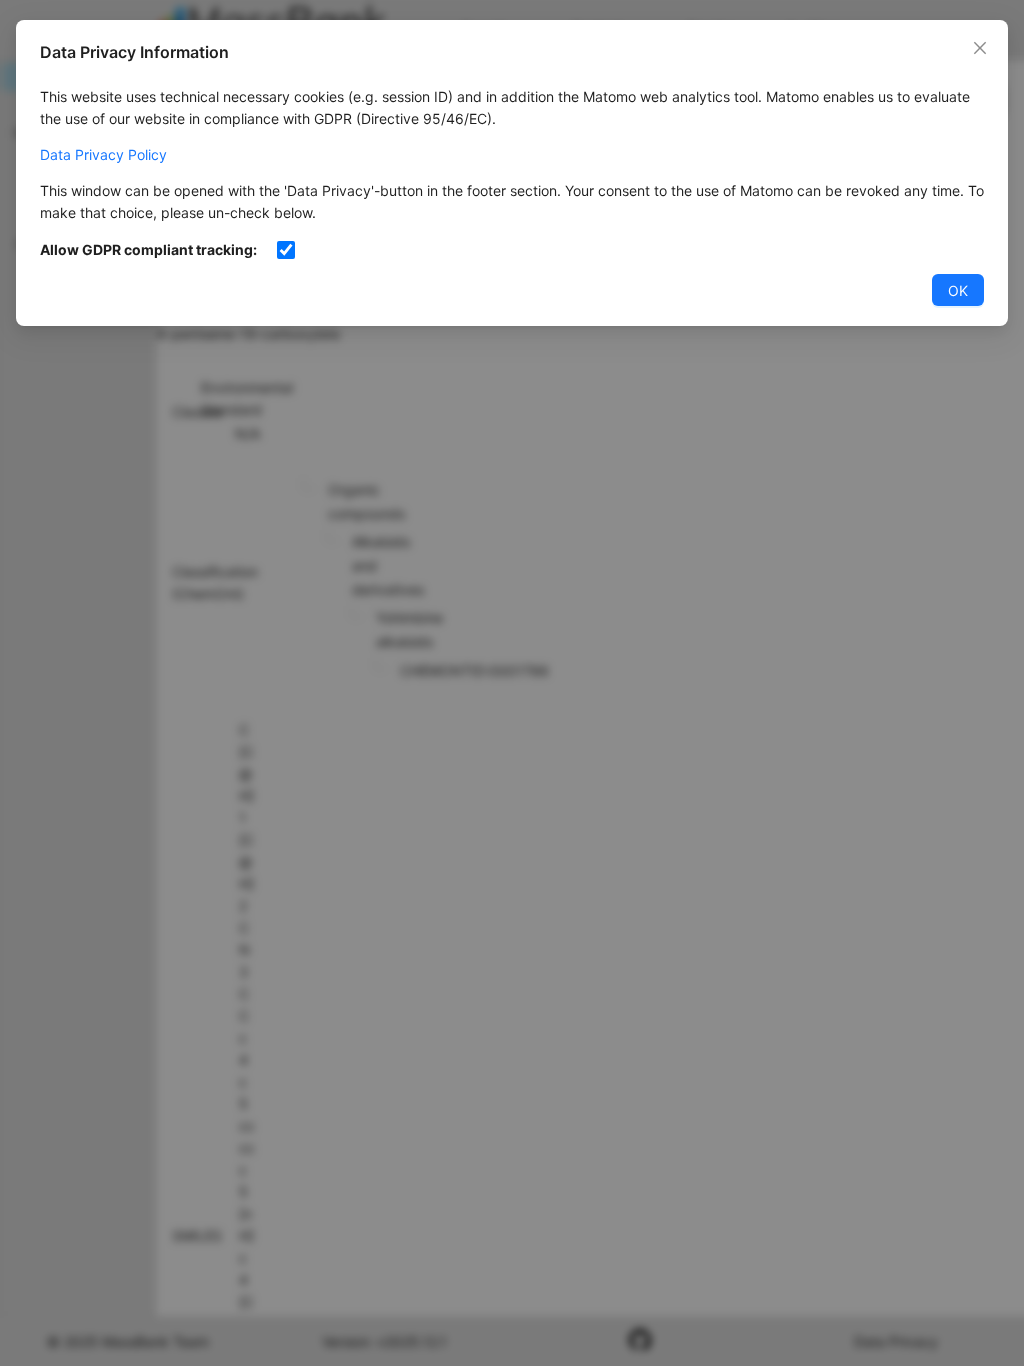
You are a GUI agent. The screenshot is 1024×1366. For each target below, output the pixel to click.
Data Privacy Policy (103, 154)
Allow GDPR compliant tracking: (148, 249)
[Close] (980, 48)
